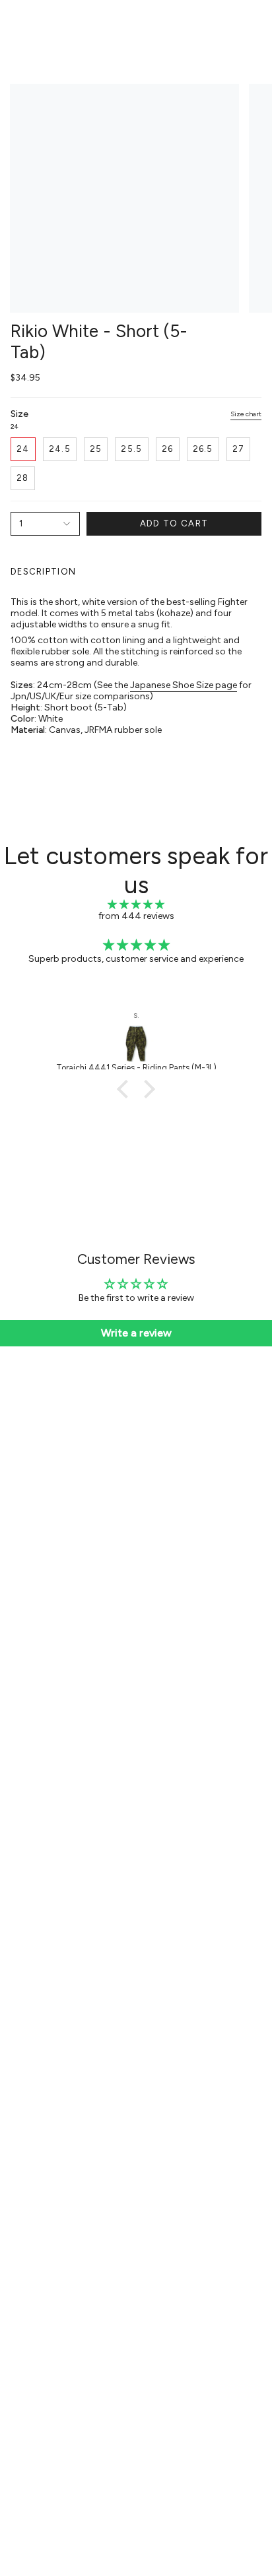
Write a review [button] (136, 1333)
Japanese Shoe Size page (184, 685)
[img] (136, 905)
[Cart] (254, 24)
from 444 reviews (136, 916)
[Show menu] (17, 24)
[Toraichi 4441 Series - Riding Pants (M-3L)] (136, 1044)
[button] (126, 1089)
